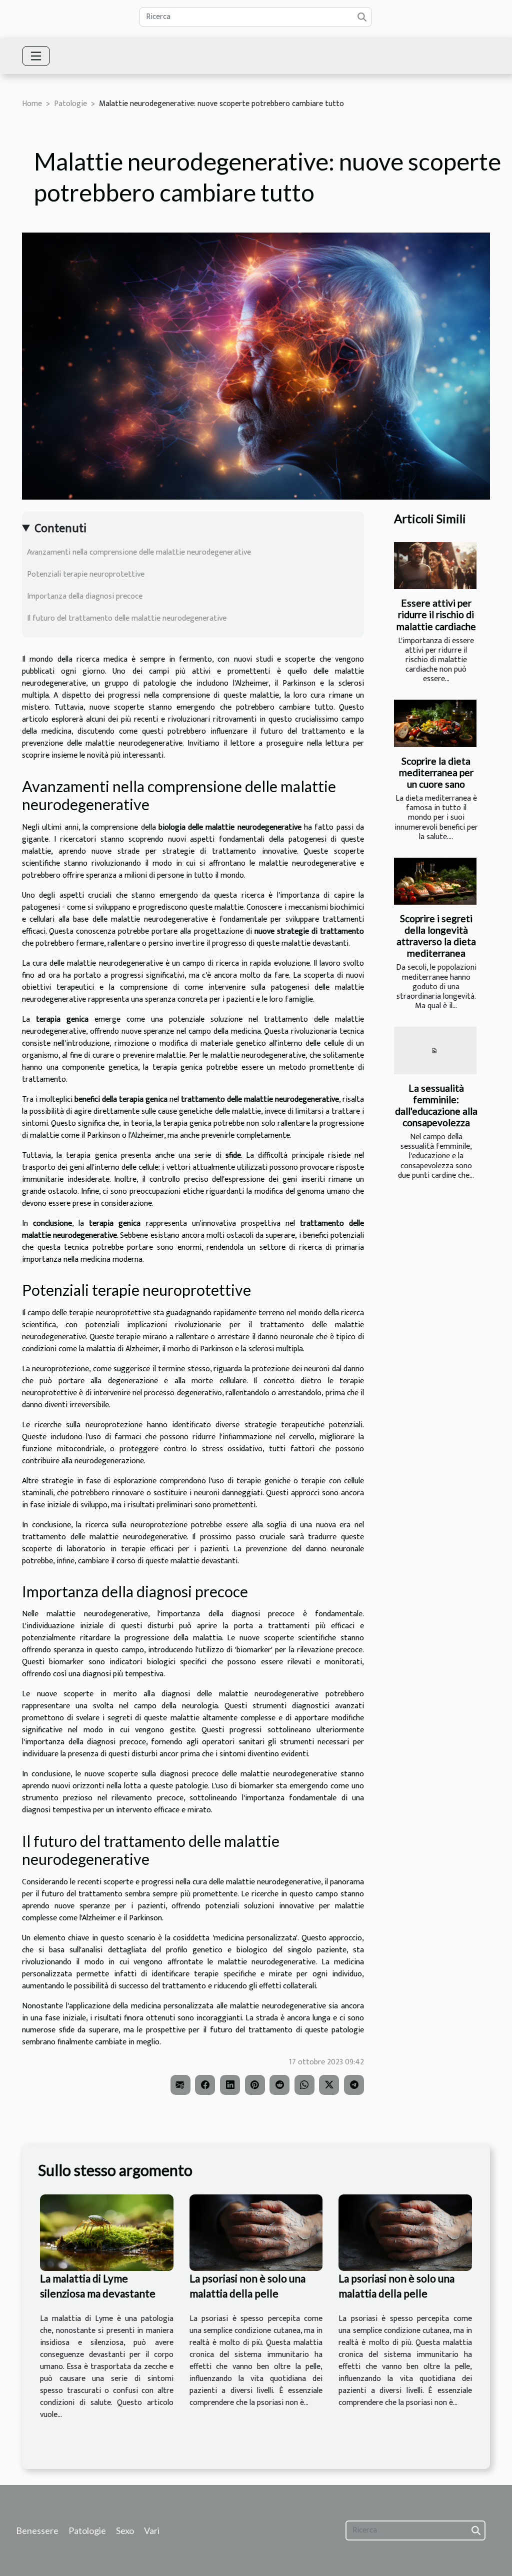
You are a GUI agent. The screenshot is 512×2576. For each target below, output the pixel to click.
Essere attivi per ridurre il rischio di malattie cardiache (436, 614)
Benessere (37, 2530)
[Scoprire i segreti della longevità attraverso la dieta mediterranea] (435, 881)
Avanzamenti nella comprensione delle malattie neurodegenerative (139, 552)
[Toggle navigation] (36, 56)
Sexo (125, 2530)
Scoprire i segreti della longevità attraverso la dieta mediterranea (436, 936)
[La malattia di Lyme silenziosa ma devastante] (107, 2232)
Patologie (70, 104)
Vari (152, 2530)
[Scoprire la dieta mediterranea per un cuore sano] (435, 723)
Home (32, 104)
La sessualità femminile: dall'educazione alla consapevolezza (436, 1105)
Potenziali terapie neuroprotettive (86, 574)
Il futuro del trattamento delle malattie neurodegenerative (127, 618)
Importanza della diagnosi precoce (85, 596)
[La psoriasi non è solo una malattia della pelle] (256, 2232)
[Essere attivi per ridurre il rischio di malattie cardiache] (435, 566)
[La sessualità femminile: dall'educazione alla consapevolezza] (435, 1050)
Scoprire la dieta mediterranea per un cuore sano (436, 772)
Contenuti (60, 529)
